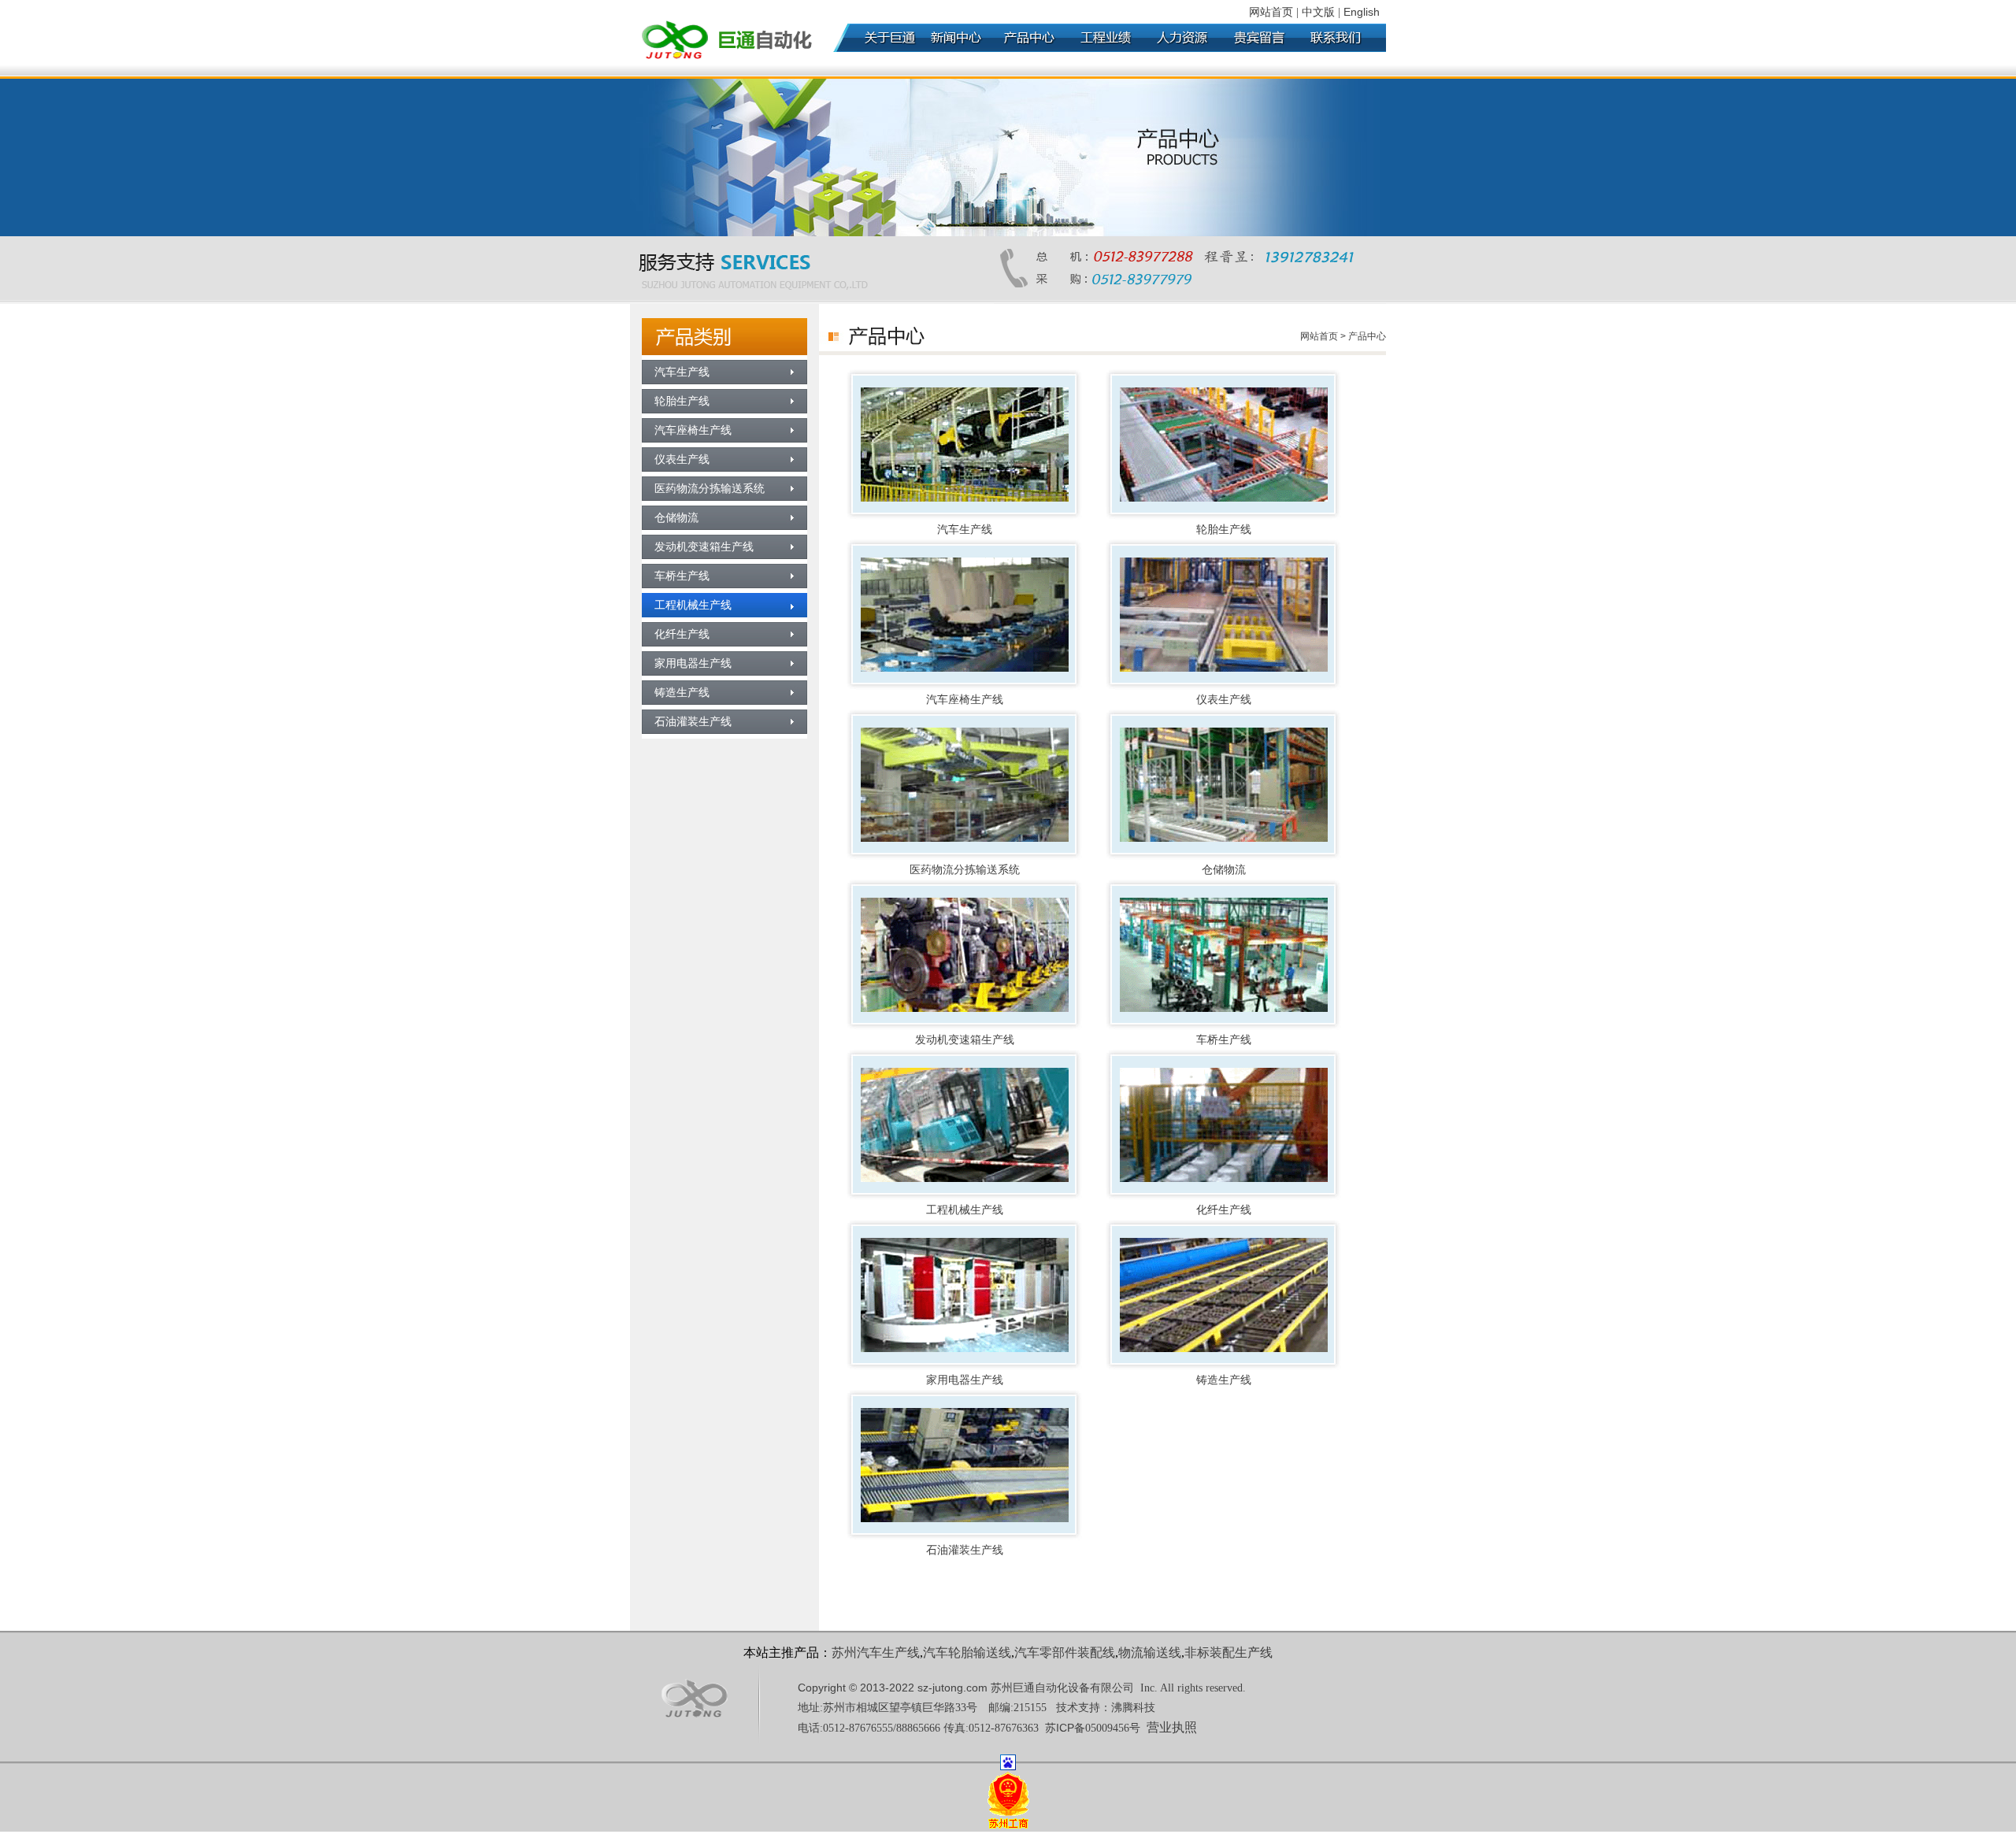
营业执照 (1172, 1727)
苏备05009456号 (1093, 1728)
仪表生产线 (1224, 700)
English (1362, 12)
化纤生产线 (1224, 1210)
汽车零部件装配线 (1065, 1652)
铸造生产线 (1224, 1380)
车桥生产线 (1224, 1040)
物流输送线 (1150, 1652)
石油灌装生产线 (965, 1550)
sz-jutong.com (952, 1688)
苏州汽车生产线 (876, 1652)
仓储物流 (1224, 870)
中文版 (1318, 12)
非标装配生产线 (1228, 1652)
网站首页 (1271, 12)
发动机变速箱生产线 (965, 1040)
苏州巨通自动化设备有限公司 (1062, 1688)
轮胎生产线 (1224, 530)
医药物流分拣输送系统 (965, 870)
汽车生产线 (965, 530)
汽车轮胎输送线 (967, 1652)
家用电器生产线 (965, 1380)
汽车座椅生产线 (965, 700)
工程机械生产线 (965, 1210)
